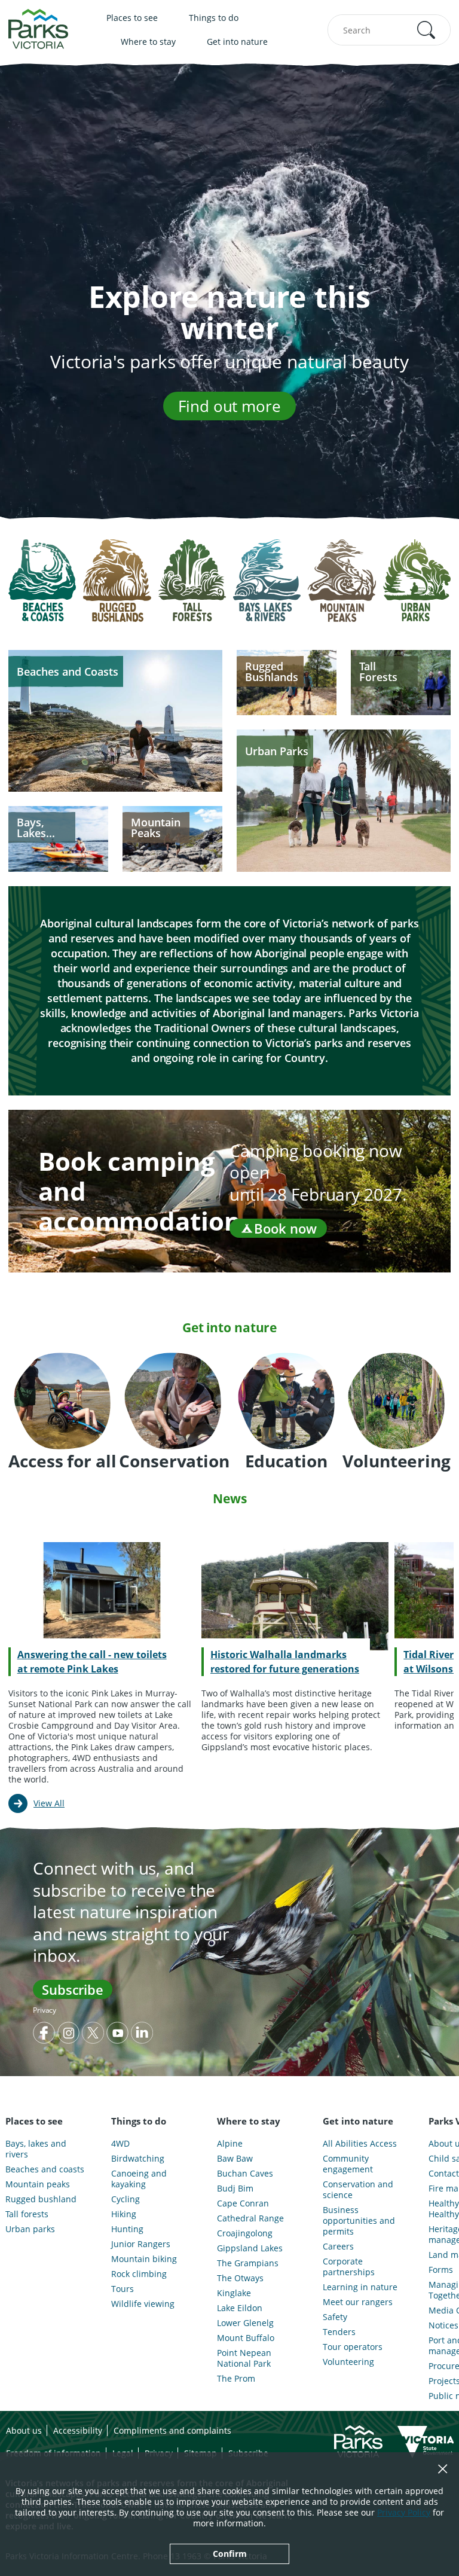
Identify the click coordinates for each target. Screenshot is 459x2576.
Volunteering (348, 2362)
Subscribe (73, 1989)
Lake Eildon (240, 2308)
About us (24, 2430)
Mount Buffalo (246, 2338)
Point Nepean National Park (244, 2358)
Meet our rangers (358, 2302)
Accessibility (78, 2430)
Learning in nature (360, 2287)
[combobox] (389, 30)
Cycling (126, 2199)
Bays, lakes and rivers (36, 2149)
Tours (123, 2289)
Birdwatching (138, 2159)
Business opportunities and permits (359, 2221)
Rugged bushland (41, 2199)
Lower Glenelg (245, 2323)
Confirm (230, 2554)
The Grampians (248, 2263)
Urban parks (30, 2229)
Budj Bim (235, 2189)
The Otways (240, 2278)
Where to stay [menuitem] (148, 42)
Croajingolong (245, 2233)
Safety (335, 2317)
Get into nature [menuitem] (237, 42)
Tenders (339, 2332)
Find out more (229, 406)
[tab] (42, 589)
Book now (285, 1228)
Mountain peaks (38, 2184)
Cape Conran (243, 2203)
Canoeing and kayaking (139, 2179)
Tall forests (27, 2214)
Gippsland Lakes (250, 2248)
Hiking (124, 2214)
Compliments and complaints (172, 2430)
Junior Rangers (141, 2244)
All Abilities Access (360, 2144)
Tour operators (353, 2347)
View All (49, 1803)
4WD (120, 2144)
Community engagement (348, 2164)
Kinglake (234, 2293)
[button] (426, 30)
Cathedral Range (250, 2218)
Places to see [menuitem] (132, 18)
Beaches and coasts (45, 2169)
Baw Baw (235, 2159)
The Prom (236, 2379)
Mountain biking (144, 2259)
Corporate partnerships (349, 2267)
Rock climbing (139, 2274)
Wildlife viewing (143, 2304)
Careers (338, 2247)
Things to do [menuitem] (214, 18)
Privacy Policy (404, 2512)
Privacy (45, 2010)
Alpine (230, 2144)
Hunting (127, 2229)
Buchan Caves (245, 2174)
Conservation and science (358, 2190)
